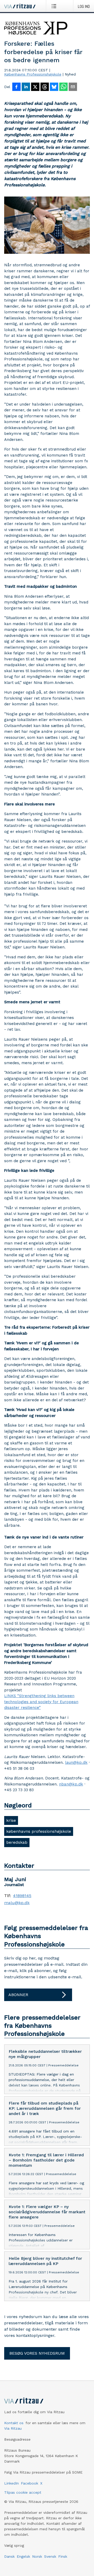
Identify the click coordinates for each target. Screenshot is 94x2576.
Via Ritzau (13, 2428)
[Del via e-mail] (73, 87)
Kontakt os (14, 2423)
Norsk (37, 2556)
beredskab (17, 1842)
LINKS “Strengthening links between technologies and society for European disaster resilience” (41, 1702)
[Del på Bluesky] (54, 87)
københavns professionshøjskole (39, 1831)
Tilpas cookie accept (23, 2492)
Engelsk (23, 2556)
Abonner (18, 1995)
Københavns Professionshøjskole (33, 74)
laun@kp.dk (76, 1762)
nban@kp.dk (71, 1784)
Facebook (30, 2483)
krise (11, 1820)
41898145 (22, 1896)
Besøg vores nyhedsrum (37, 2353)
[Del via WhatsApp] (63, 87)
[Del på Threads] (45, 87)
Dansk (9, 2556)
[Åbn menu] (55, 6)
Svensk (50, 2556)
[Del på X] (35, 87)
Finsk (63, 2556)
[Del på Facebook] (16, 87)
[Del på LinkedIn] (26, 87)
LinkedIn (11, 2483)
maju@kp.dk (17, 1903)
